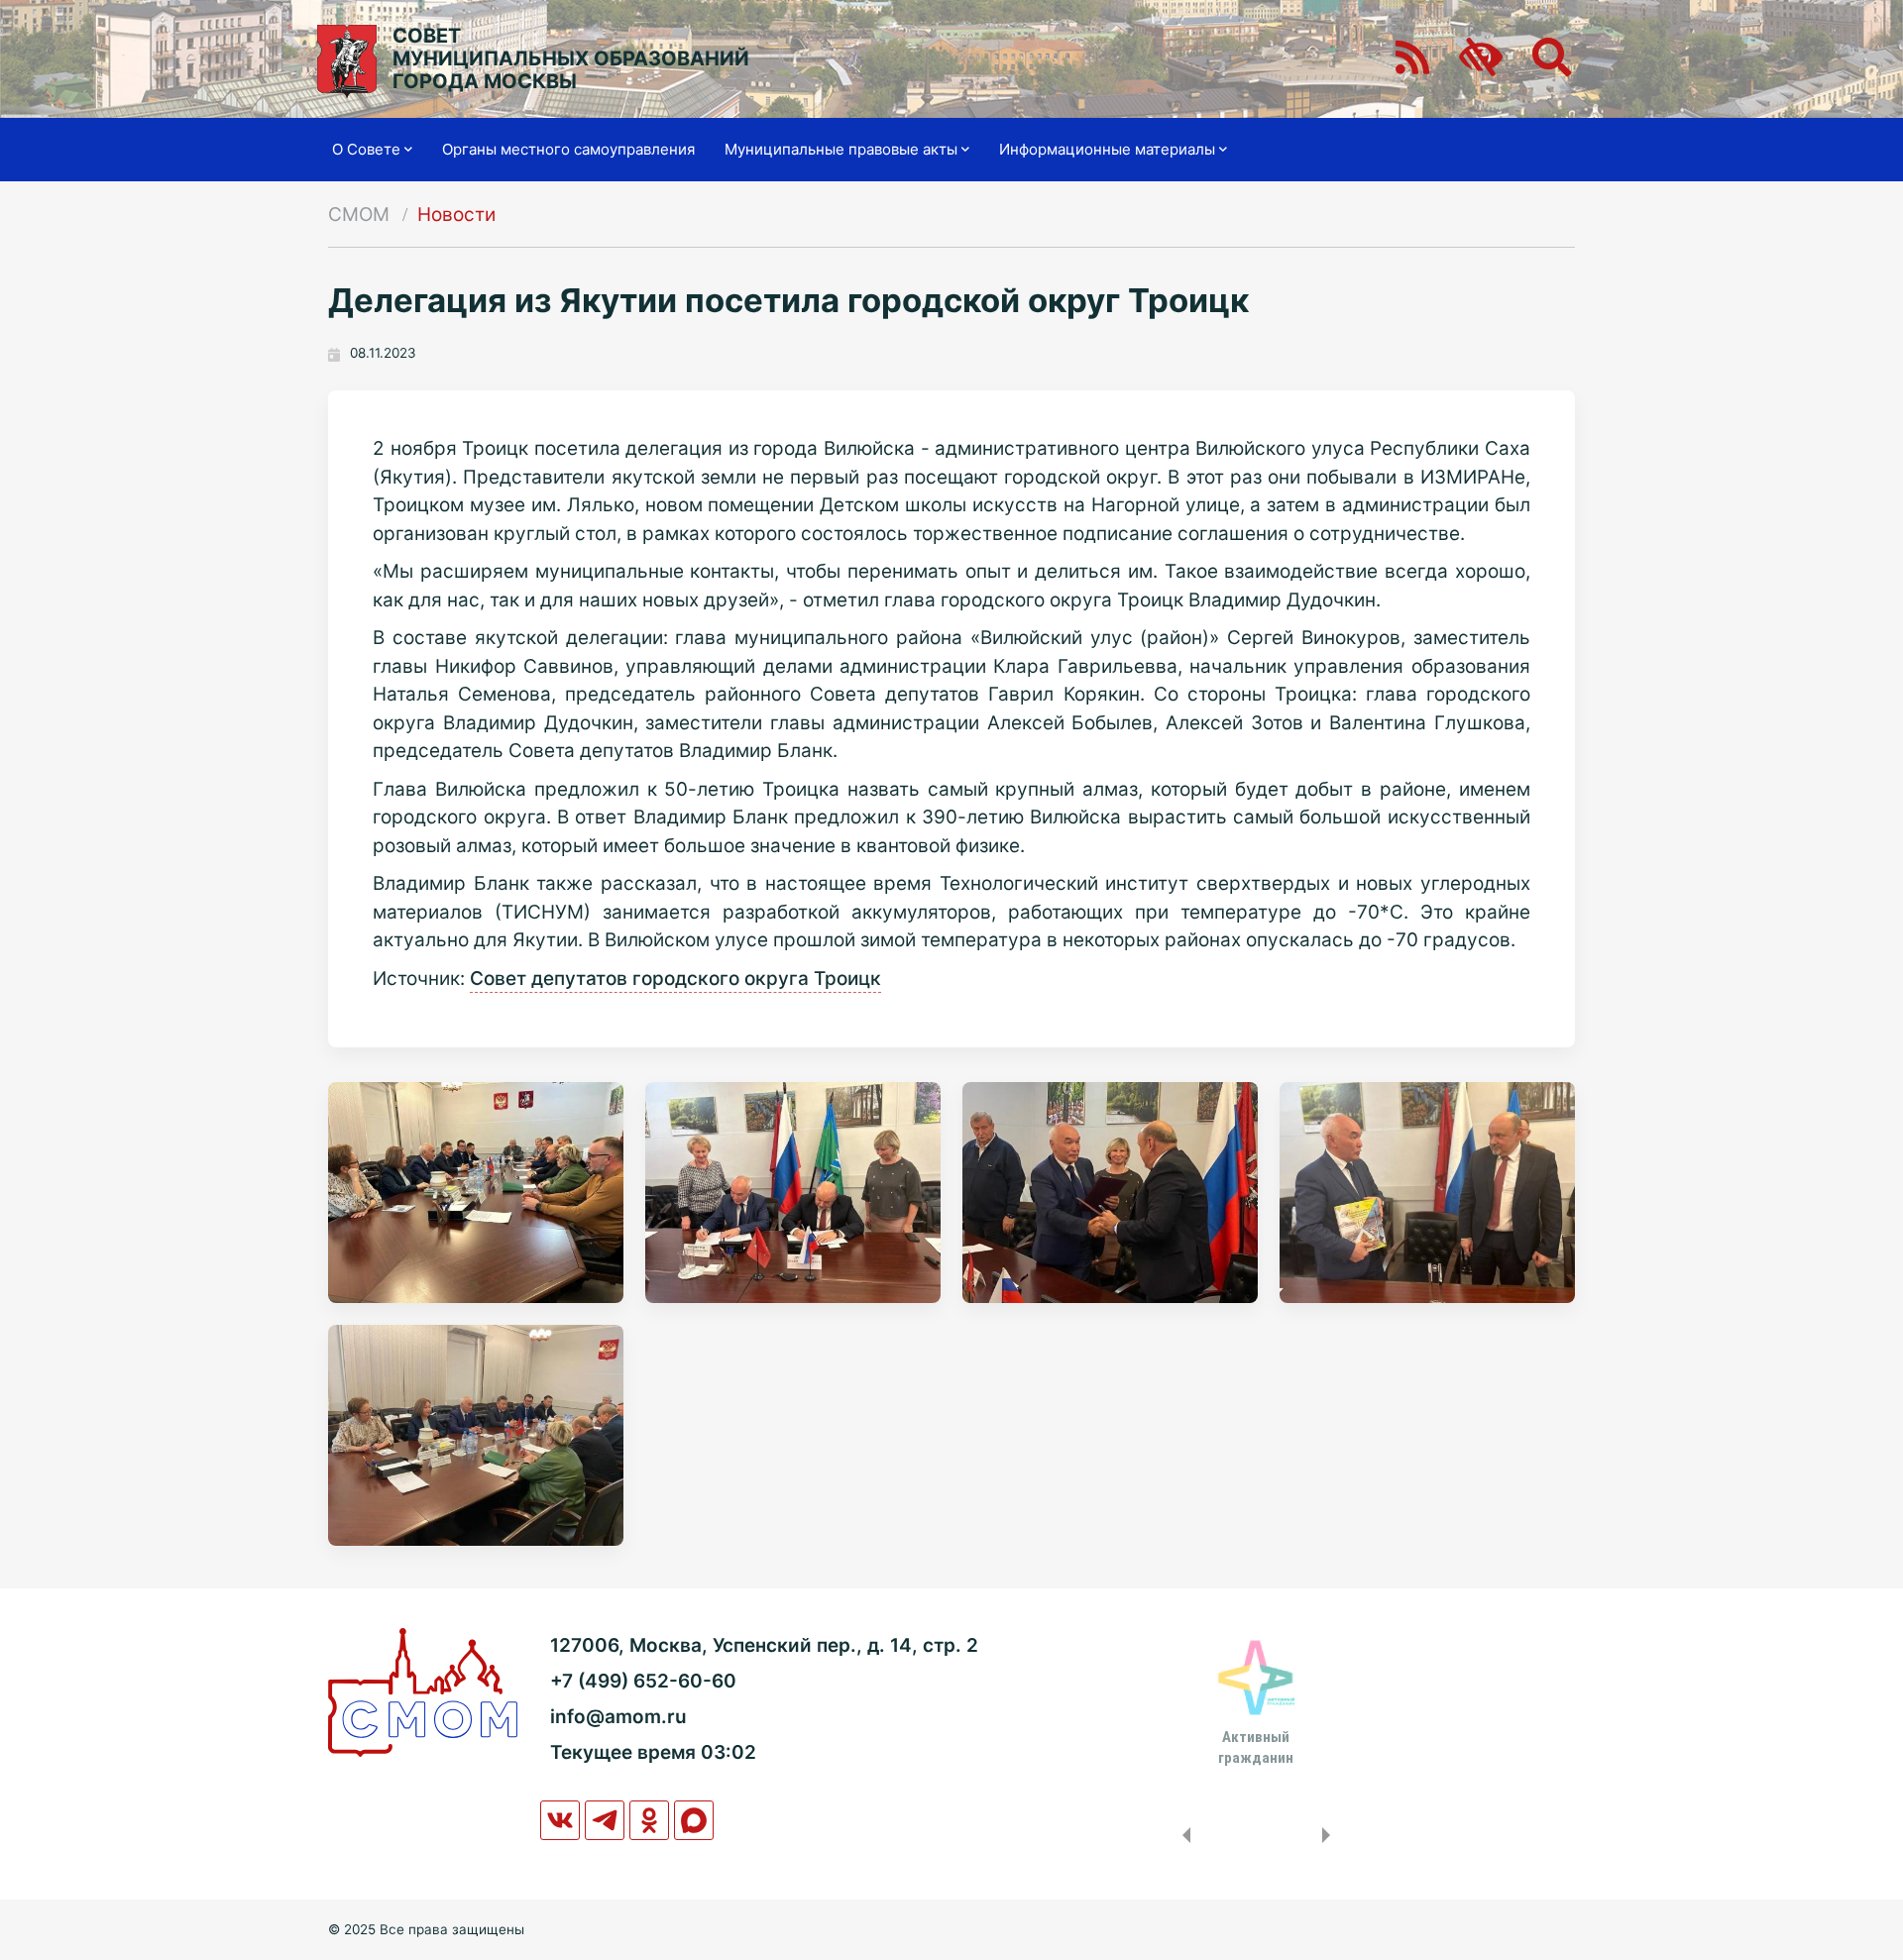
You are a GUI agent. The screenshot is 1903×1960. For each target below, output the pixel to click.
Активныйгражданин (1256, 1747)
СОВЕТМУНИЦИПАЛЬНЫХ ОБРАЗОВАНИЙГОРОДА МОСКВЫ (571, 59)
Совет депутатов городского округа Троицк (675, 979)
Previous (1182, 1835)
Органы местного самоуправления (568, 149)
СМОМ (359, 215)
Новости (456, 215)
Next (1330, 1835)
